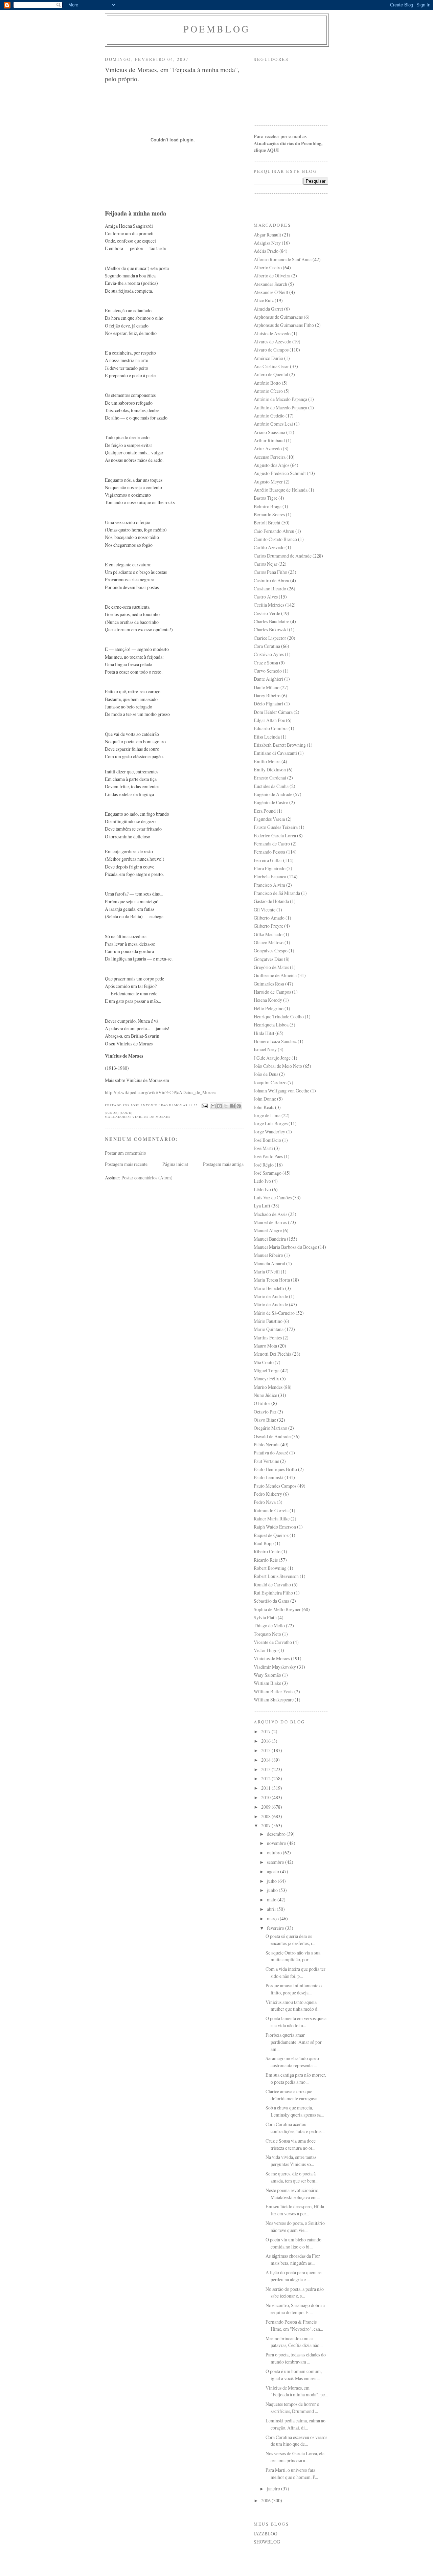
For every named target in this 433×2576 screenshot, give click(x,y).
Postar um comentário (126, 1153)
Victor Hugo (266, 1650)
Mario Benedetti (269, 1288)
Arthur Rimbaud (269, 440)
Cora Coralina (267, 646)
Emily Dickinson (270, 770)
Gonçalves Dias (268, 959)
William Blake (267, 1683)
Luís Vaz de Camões (273, 1197)
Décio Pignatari (268, 704)
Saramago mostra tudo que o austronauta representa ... (292, 2062)
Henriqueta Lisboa (271, 1025)
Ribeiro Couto (267, 1551)
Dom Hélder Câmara (273, 712)
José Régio (264, 1165)
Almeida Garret (268, 309)
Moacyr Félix (266, 1379)
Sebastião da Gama (271, 1601)
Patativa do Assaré (271, 1453)
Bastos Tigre (266, 498)
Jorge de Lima (267, 1115)
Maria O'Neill (267, 1272)
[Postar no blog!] (220, 1106)
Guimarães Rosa (269, 984)
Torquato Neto (267, 1634)
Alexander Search (270, 284)
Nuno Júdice (265, 1395)
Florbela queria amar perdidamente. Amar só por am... (294, 2042)
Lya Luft (262, 1206)
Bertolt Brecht (267, 523)
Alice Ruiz (264, 300)
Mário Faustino (268, 1321)
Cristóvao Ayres (269, 654)
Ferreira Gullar (268, 860)
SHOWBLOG (267, 2542)
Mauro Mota (265, 1346)
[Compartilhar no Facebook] (232, 1106)
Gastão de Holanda (271, 901)
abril (272, 1909)
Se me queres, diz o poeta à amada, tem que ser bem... (292, 2177)
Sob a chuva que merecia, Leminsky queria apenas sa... (295, 2111)
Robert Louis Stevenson (276, 1576)
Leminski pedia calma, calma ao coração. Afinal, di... (295, 2424)
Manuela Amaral (269, 1263)
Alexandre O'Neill (271, 292)
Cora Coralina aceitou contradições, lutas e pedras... (295, 2128)
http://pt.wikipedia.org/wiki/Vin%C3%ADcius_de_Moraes (161, 1092)
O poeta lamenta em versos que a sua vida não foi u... (296, 2022)
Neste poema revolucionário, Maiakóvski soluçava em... (293, 2194)
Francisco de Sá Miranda (277, 893)
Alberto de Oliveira (272, 276)
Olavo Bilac (265, 1420)
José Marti (263, 1148)
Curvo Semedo (268, 671)
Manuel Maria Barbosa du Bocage (285, 1247)
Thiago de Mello (269, 1625)
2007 (266, 1825)
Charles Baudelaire (271, 621)
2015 (266, 1750)
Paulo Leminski (269, 1477)
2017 (266, 1731)
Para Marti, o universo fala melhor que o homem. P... (292, 2473)
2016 (266, 1741)
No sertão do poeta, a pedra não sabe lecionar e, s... (295, 2292)
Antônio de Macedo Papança (280, 408)
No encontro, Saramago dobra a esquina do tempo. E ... (295, 2309)
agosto (274, 1871)
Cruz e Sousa (266, 663)
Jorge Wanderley (269, 1132)
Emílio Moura (267, 761)
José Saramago (268, 1173)
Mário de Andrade (271, 1304)
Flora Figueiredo (270, 868)
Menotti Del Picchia (272, 1354)
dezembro (277, 1834)
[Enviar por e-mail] (213, 1106)
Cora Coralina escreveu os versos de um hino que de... (296, 2441)
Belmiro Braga (268, 506)
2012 (266, 1778)
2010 (266, 1797)
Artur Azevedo (268, 448)
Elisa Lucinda (267, 737)
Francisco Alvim (269, 885)
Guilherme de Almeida (275, 975)
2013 (266, 1769)
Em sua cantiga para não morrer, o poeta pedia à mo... (296, 2078)
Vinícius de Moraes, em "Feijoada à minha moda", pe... (297, 2391)
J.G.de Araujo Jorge (272, 1058)
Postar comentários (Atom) (147, 1178)
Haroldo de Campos (272, 992)
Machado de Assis (270, 1214)
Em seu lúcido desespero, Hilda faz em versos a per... (295, 2210)
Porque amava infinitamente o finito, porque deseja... (294, 1989)
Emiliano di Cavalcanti (275, 753)
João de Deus (266, 1074)
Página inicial (175, 1164)
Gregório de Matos (271, 967)
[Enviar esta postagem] (204, 1105)
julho (272, 1881)
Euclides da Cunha (271, 786)
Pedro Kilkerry (268, 1494)
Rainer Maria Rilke (272, 1519)
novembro (277, 1843)
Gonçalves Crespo (271, 951)
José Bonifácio (267, 1140)
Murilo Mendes (268, 1387)
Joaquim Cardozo (270, 1082)
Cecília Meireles (269, 605)
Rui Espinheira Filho (273, 1593)
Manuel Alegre (268, 1230)
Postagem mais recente (126, 1164)
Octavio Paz (265, 1412)
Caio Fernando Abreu (274, 531)
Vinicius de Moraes (151, 1117)
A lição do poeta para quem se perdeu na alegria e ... (293, 2276)
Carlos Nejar (266, 564)
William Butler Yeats (274, 1691)
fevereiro (276, 1928)
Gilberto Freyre (268, 926)
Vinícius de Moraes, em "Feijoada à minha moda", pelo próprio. (172, 74)
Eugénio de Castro (271, 802)
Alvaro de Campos (271, 350)
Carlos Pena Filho (270, 572)
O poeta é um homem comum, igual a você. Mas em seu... (294, 2375)
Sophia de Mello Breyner (277, 1609)
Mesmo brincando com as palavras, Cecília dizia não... (294, 2342)
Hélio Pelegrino (269, 1008)
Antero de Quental (271, 374)
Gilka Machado (268, 934)
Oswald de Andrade (272, 1436)
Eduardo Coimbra (271, 728)
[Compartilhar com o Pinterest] (239, 1106)
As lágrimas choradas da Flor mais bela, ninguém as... (293, 2259)
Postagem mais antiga (223, 1164)
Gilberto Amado (269, 918)
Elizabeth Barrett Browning (280, 745)
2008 (266, 1816)
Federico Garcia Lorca (275, 835)
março (273, 1918)
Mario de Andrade (271, 1296)
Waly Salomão (267, 1675)
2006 (266, 2500)
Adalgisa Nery (267, 243)
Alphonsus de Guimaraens (278, 317)
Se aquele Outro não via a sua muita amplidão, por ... (293, 1956)
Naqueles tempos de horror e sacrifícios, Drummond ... (292, 2408)
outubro (275, 1852)
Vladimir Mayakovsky (275, 1667)
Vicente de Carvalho (273, 1642)
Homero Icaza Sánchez (275, 1041)
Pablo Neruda (267, 1444)
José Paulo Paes (268, 1156)
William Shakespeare (274, 1700)
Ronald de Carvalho (272, 1585)
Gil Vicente (265, 910)
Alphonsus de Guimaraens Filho (284, 325)
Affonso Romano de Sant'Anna (283, 259)
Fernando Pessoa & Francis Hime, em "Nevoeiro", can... (294, 2325)
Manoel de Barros (270, 1222)
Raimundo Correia (271, 1510)
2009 (266, 1807)
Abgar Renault (267, 235)
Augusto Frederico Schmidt (280, 473)
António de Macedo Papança (280, 399)
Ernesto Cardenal (270, 778)
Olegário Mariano (270, 1428)
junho (273, 1890)
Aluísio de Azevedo (272, 333)
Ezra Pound (265, 811)
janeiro (274, 2489)
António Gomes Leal (273, 424)
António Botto (267, 383)
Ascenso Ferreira (270, 457)
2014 (266, 1760)
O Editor (262, 1403)
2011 (266, 1788)
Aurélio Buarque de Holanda (281, 490)
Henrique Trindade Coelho (279, 1016)
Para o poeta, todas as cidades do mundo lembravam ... (296, 2358)
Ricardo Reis (266, 1560)
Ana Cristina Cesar (271, 366)
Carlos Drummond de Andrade (283, 556)
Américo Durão (268, 358)
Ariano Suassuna (269, 432)
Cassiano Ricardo (270, 589)
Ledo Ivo (262, 1181)
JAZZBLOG (266, 2534)
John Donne (265, 1099)
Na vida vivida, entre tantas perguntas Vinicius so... (291, 2161)
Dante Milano (267, 687)
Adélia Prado (266, 251)
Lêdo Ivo (262, 1189)
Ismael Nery (265, 1049)
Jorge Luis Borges (271, 1123)
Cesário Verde (267, 613)
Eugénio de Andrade (273, 794)
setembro (276, 1862)
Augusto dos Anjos (271, 465)
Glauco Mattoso (269, 942)
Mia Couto (264, 1362)
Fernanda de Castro (272, 844)
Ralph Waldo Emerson (275, 1527)
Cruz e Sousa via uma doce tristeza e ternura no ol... (291, 2144)
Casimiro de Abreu (271, 580)
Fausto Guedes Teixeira (276, 827)
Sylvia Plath (265, 1617)
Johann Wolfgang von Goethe (281, 1091)
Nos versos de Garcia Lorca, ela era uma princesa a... (295, 2457)
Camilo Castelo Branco (275, 539)
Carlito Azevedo (269, 547)
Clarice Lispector (270, 638)
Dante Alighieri (268, 679)
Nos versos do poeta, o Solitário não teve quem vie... (295, 2227)
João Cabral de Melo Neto (278, 1066)
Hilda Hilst (264, 1033)
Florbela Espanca (270, 876)
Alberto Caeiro (268, 267)
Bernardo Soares (269, 514)
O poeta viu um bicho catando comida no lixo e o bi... (293, 2243)
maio (272, 1900)
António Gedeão (269, 416)
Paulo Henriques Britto (275, 1469)
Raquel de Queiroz (271, 1535)
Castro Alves (266, 597)
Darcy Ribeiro (267, 695)
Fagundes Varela (269, 819)
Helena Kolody (268, 1000)
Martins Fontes (268, 1338)
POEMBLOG (217, 29)
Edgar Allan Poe (269, 720)
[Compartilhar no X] (226, 1106)
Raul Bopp (264, 1543)
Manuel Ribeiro (268, 1255)
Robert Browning (270, 1568)
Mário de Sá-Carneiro (274, 1313)
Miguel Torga (267, 1370)
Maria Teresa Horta (272, 1280)
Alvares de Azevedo (272, 342)
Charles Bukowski (271, 629)
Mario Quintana (269, 1329)
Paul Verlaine (266, 1461)
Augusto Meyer (268, 482)
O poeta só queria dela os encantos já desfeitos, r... (290, 1940)
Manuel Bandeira (270, 1239)
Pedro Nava (265, 1502)
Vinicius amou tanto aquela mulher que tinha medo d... (293, 2006)
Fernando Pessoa (269, 852)
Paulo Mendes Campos (275, 1486)
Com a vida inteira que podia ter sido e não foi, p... (295, 1972)
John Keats (264, 1107)
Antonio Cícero (268, 391)
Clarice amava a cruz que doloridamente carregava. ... (294, 2095)
